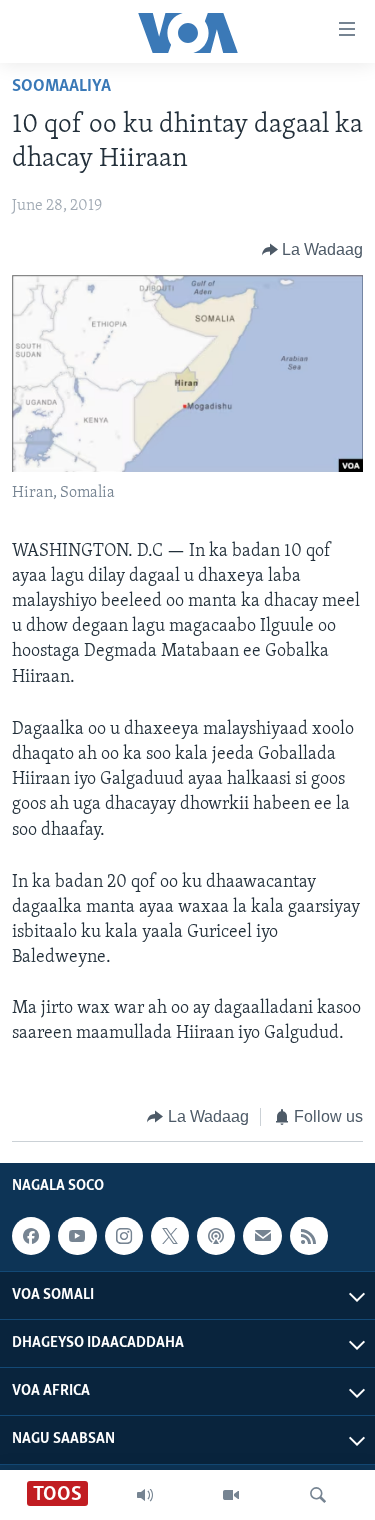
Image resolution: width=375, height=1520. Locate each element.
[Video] (231, 1495)
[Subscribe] (262, 1236)
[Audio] (145, 1495)
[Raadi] (318, 1495)
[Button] (313, 250)
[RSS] (309, 1236)
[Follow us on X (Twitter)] (170, 1236)
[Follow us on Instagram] (124, 1236)
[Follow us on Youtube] (77, 1236)
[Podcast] (216, 1236)
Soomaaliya (61, 87)
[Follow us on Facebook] (31, 1236)
